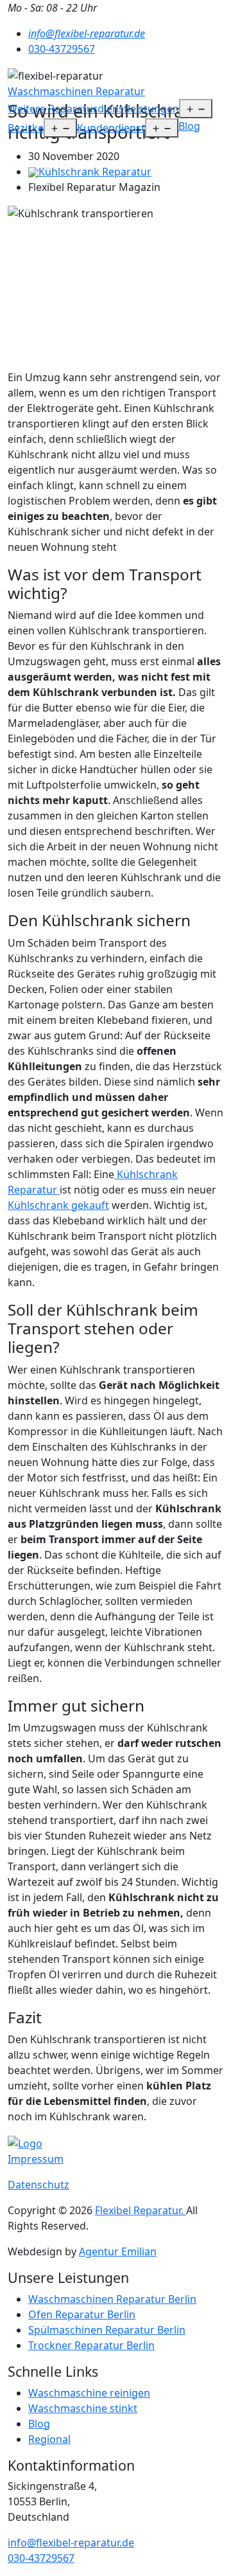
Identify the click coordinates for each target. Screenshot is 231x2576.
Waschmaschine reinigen (89, 2393)
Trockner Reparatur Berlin (91, 2345)
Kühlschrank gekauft (58, 1205)
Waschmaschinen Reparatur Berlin (112, 2299)
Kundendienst (111, 128)
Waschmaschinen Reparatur (76, 91)
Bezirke (26, 128)
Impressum (36, 2159)
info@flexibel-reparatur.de (71, 2543)
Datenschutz (38, 2185)
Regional (49, 2439)
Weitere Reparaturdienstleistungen (93, 109)
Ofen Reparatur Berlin (82, 2314)
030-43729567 (62, 49)
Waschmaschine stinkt (83, 2408)
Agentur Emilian (118, 2251)
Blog (189, 126)
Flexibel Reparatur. (141, 2210)
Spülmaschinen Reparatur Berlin (107, 2330)
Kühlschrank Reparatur (95, 172)
